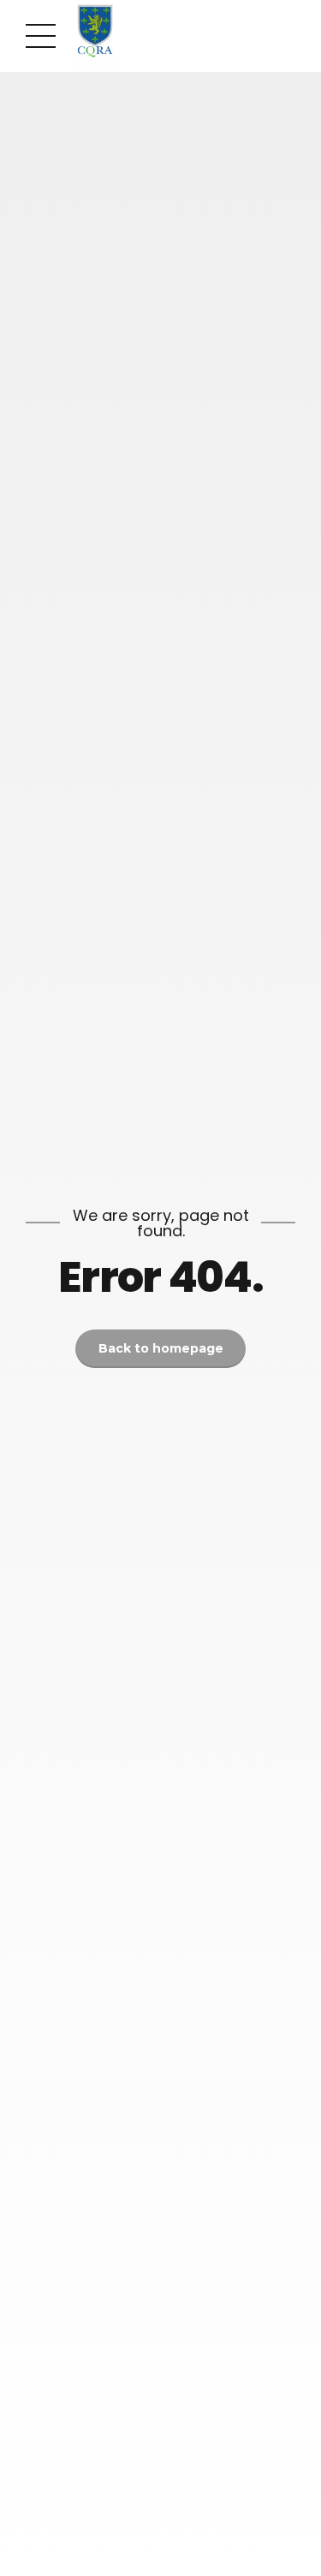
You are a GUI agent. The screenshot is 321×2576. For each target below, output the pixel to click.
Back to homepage (161, 1348)
